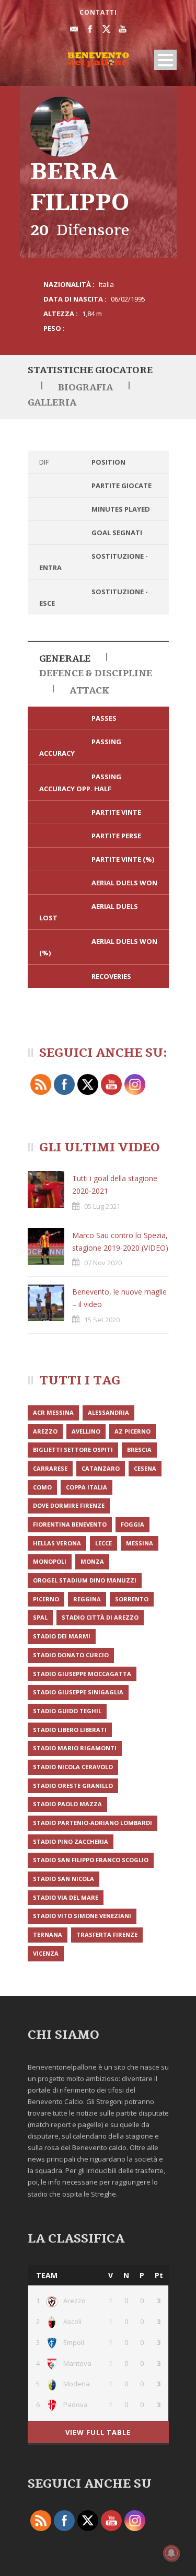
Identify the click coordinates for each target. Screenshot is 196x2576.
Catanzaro (101, 1468)
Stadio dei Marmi (62, 1636)
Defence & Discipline (96, 673)
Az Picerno (132, 1431)
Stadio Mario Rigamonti (75, 1748)
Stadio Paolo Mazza (67, 1804)
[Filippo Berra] (60, 127)
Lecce (103, 1543)
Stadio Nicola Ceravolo (73, 1767)
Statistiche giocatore (90, 370)
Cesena (145, 1468)
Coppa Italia (87, 1487)
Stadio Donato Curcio (71, 1655)
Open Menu (165, 60)
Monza (92, 1561)
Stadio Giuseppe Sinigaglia (78, 1692)
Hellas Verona (57, 1543)
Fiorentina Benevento (70, 1524)
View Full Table (98, 2432)
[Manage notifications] (171, 2553)
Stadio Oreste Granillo (73, 1786)
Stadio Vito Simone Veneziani (82, 1916)
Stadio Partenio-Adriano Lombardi (93, 1823)
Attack (89, 691)
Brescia (139, 1449)
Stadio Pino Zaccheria (71, 1841)
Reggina (87, 1599)
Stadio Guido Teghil (67, 1711)
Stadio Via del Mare (66, 1897)
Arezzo (45, 1431)
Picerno (46, 1599)
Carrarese (50, 1468)
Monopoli (50, 1561)
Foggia (132, 1524)
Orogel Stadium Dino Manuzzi (85, 1580)
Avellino (86, 1431)
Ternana (48, 1934)
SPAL (40, 1617)
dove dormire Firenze (69, 1505)
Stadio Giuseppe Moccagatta (82, 1674)
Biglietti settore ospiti (73, 1449)
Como (42, 1487)
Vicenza (46, 1953)
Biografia (85, 388)
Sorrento (132, 1599)
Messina (140, 1543)
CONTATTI (98, 12)
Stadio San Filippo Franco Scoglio (91, 1860)
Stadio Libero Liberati (70, 1730)
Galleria (52, 403)
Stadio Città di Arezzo (100, 1617)
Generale (65, 659)
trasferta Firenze (107, 1934)
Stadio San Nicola (64, 1879)
